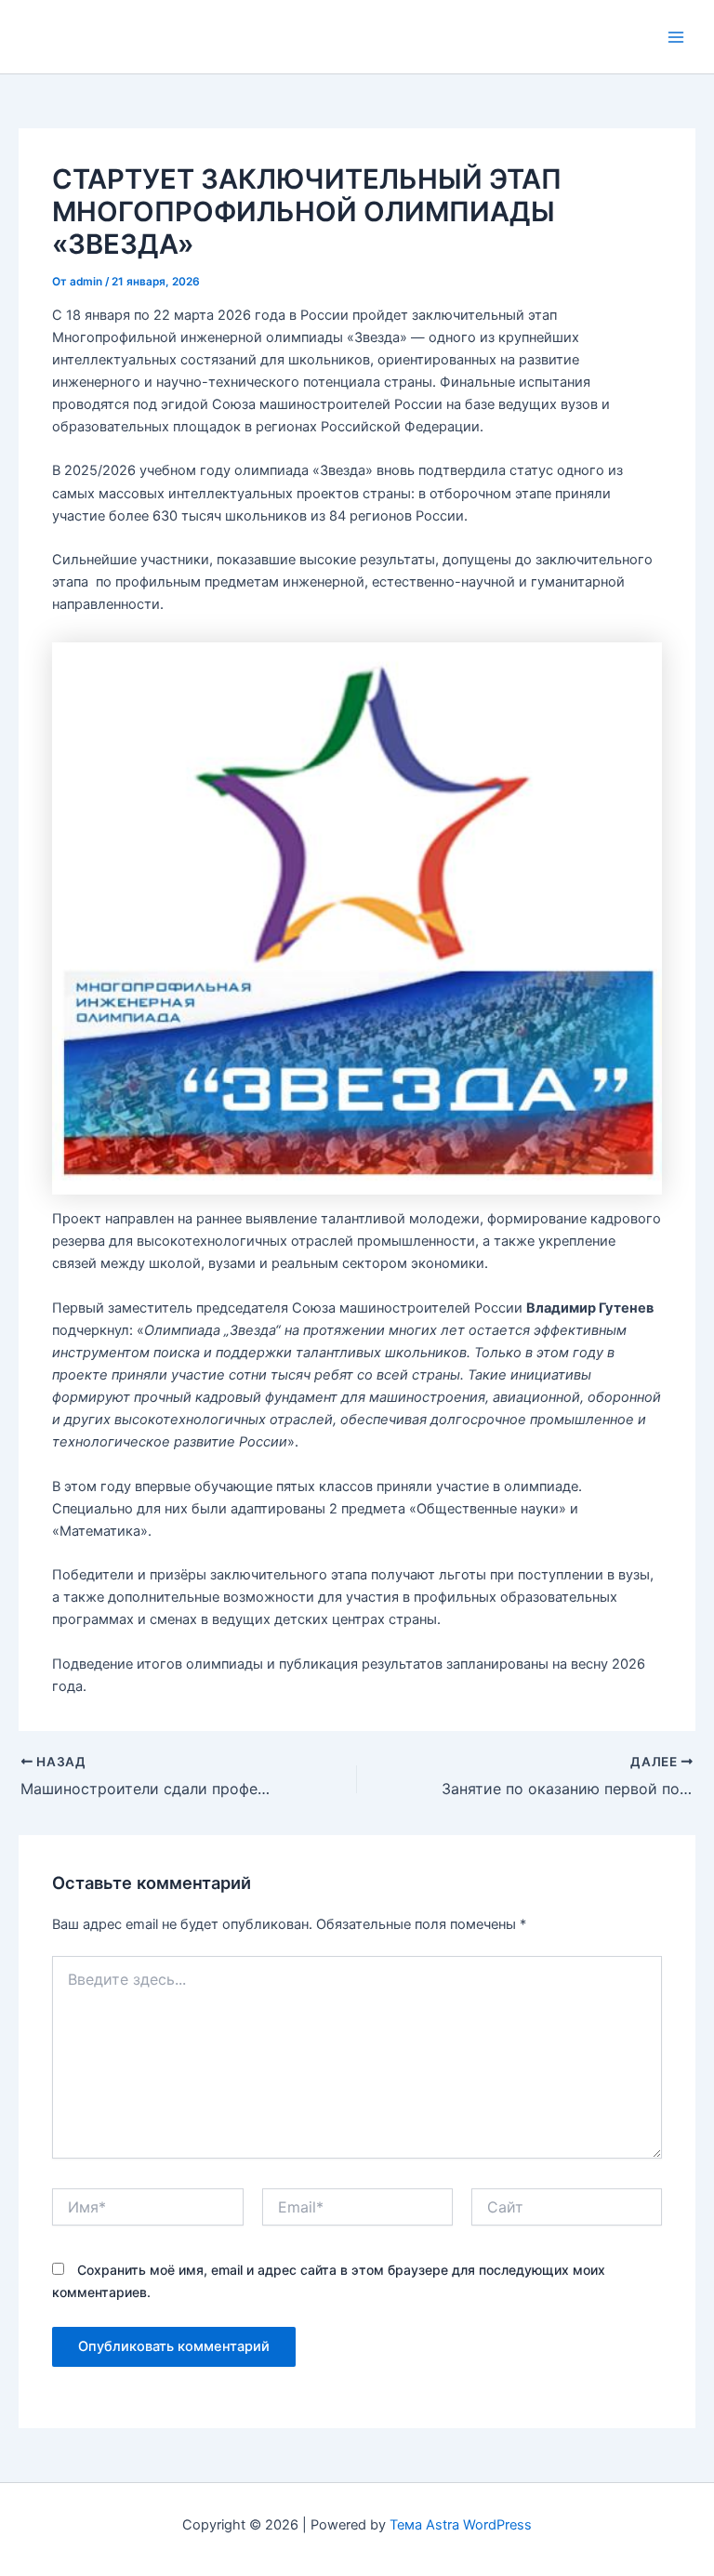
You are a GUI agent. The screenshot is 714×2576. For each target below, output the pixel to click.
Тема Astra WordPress (461, 2525)
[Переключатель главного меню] (676, 37)
